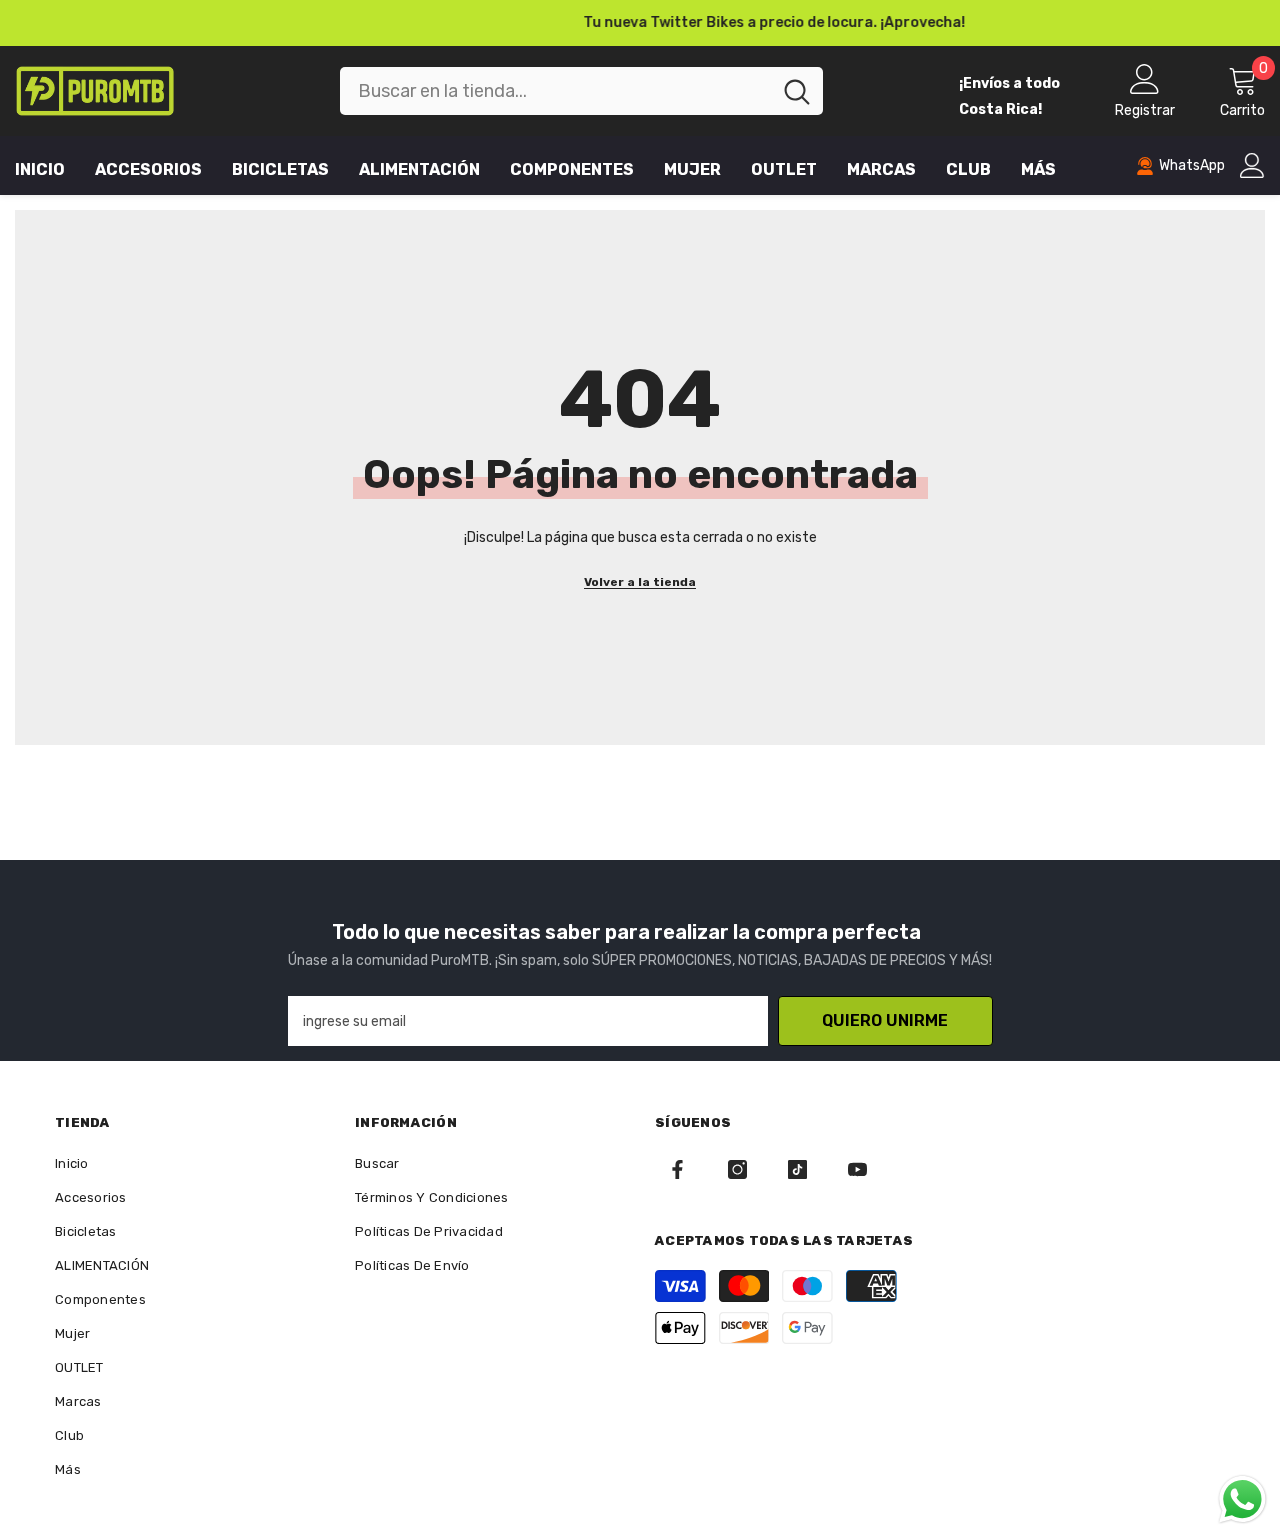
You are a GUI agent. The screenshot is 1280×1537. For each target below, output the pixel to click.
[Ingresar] (1252, 165)
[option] (640, 23)
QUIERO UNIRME (885, 1020)
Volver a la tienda (640, 582)
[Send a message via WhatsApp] (1242, 1499)
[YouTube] (857, 1169)
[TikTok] (797, 1169)
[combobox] (555, 91)
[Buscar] (581, 91)
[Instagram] (737, 1169)
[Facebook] (677, 1169)
